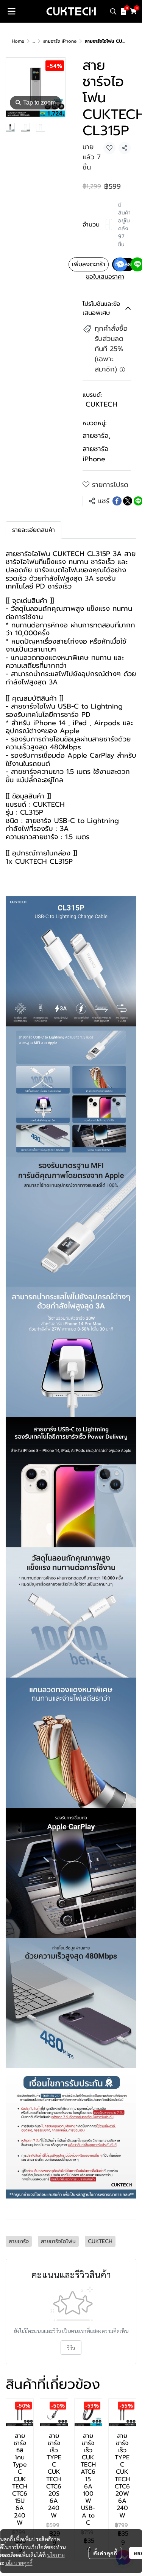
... (34, 41)
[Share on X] (128, 501)
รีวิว (71, 2348)
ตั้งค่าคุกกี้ (105, 2553)
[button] (113, 11)
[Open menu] (11, 11)
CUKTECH (101, 404)
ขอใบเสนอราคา (105, 277)
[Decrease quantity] (108, 225)
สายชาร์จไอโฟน (33, 706)
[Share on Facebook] (117, 501)
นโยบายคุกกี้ (19, 2563)
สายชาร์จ (97, 436)
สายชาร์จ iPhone (60, 41)
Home (18, 41)
